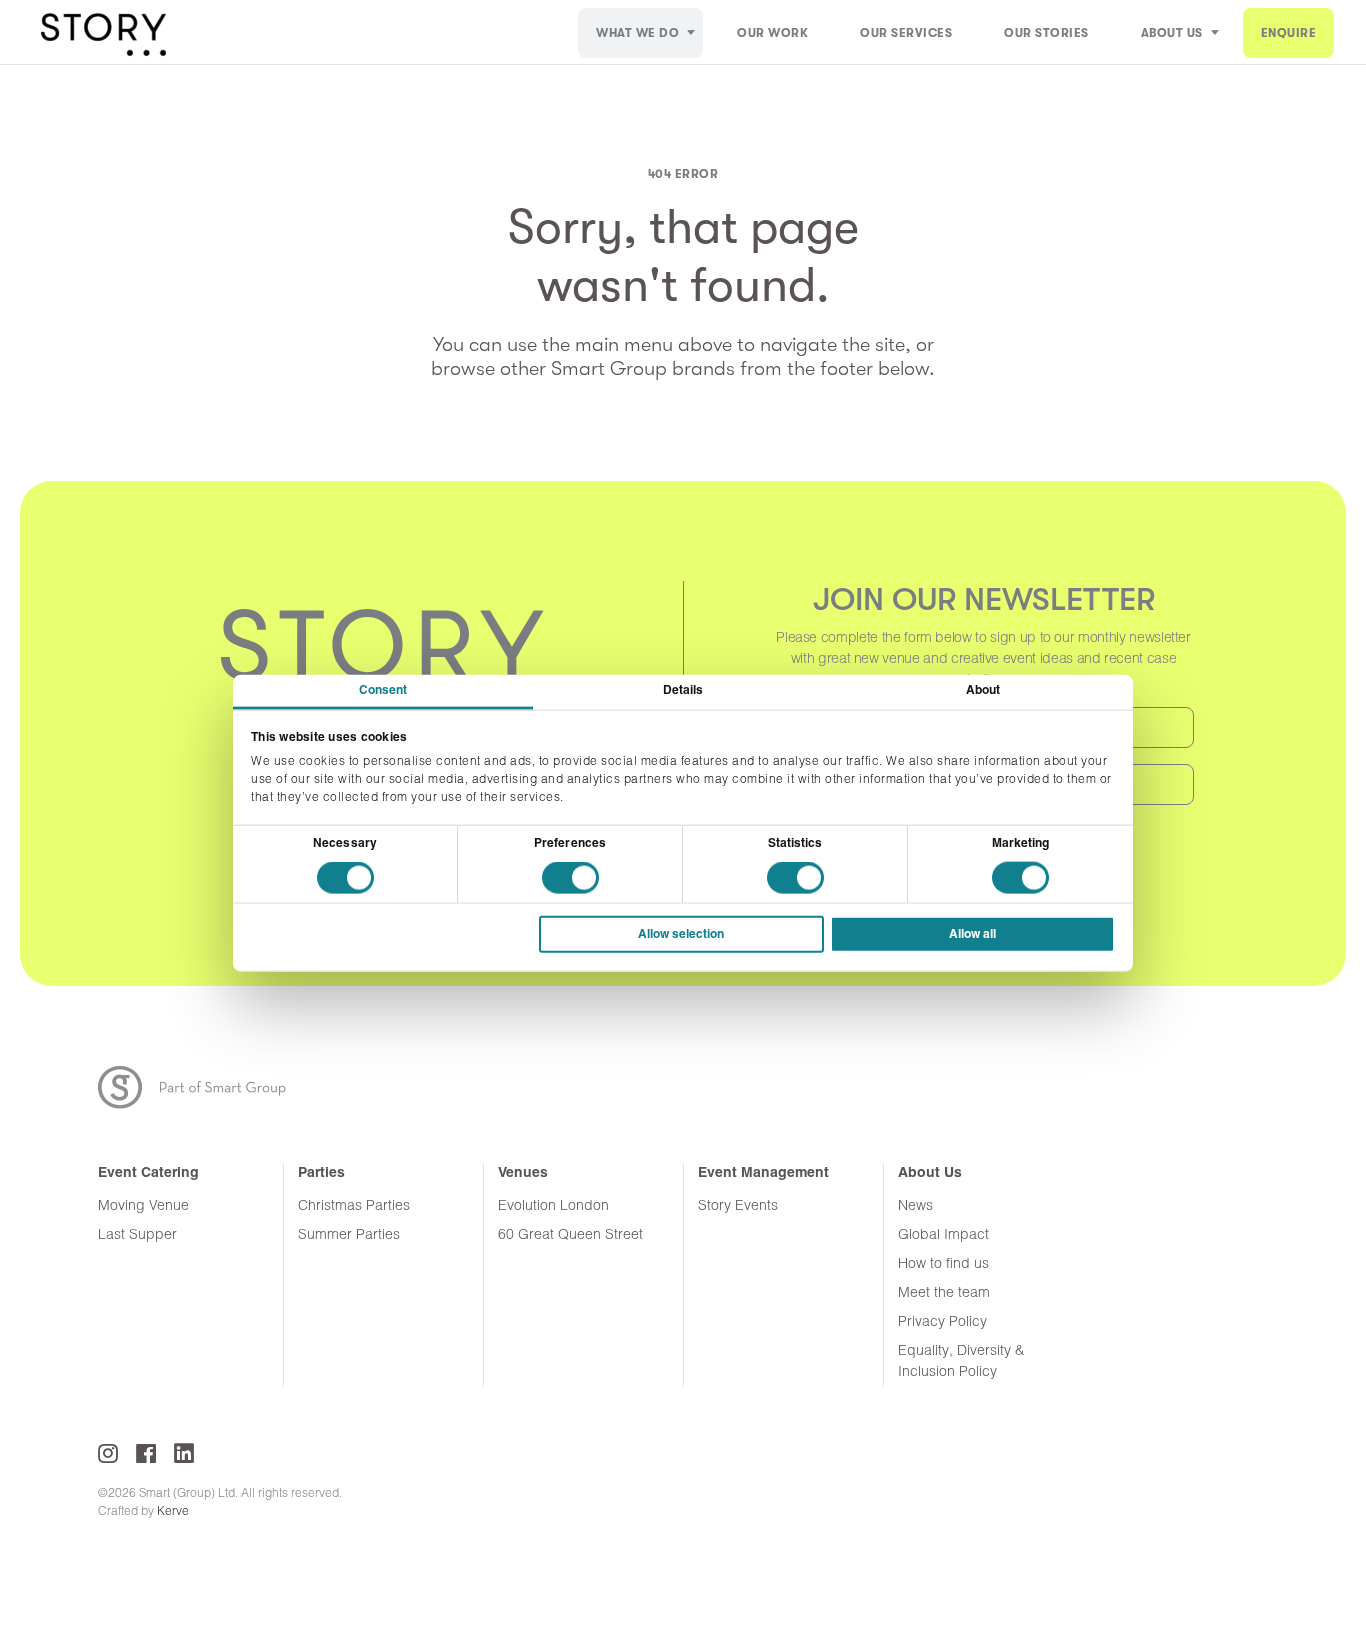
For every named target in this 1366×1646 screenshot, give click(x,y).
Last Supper (137, 1235)
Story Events (738, 1206)
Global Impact (943, 1235)
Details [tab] (683, 691)
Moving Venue (143, 1206)
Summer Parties (349, 1235)
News (915, 1206)
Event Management (763, 1173)
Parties (321, 1173)
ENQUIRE (1289, 33)
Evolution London (553, 1206)
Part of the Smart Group (204, 1087)
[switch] (570, 878)
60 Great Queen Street (570, 1235)
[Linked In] (184, 1453)
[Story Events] (103, 32)
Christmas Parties (354, 1206)
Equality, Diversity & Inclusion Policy (961, 1362)
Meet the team (944, 1293)
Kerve (173, 1512)
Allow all (972, 934)
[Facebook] (146, 1453)
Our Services (906, 33)
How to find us (943, 1264)
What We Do (637, 33)
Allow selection (681, 934)
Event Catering (148, 1173)
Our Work (772, 33)
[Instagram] (108, 1453)
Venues (523, 1173)
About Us (1172, 33)
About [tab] (983, 691)
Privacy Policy (942, 1322)
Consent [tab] (383, 691)
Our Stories (1046, 33)
